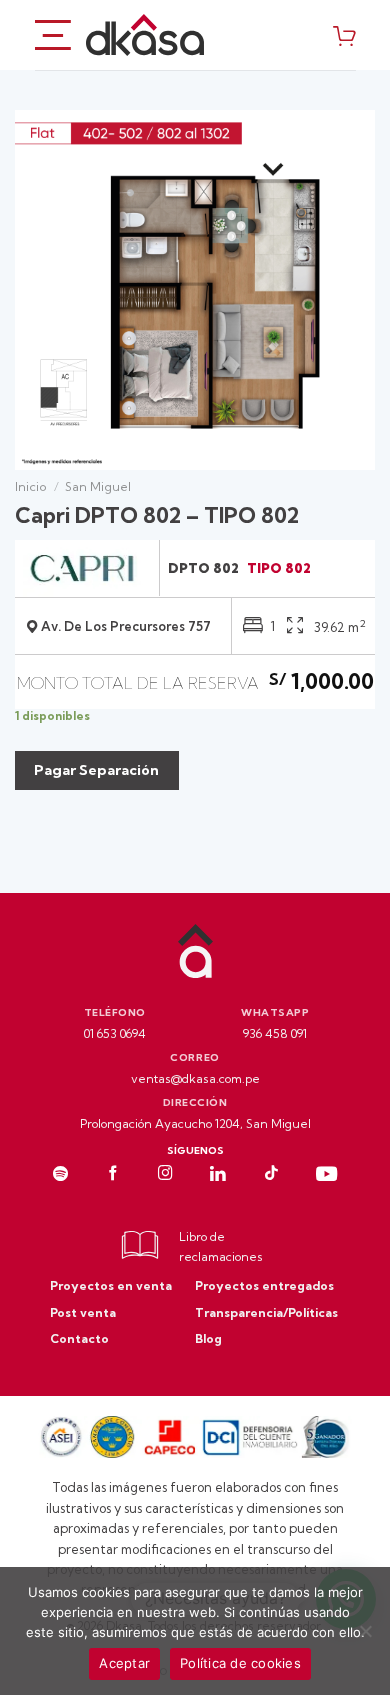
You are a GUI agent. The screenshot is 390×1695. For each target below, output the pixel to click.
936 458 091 (275, 1033)
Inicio (31, 486)
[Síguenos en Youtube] (326, 1175)
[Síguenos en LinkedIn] (218, 1175)
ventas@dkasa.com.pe (195, 1078)
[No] (365, 1637)
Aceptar (124, 1663)
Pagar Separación (96, 770)
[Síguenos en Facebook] (113, 1175)
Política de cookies (240, 1663)
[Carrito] (344, 35)
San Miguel (98, 486)
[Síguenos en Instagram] (165, 1175)
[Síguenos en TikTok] (271, 1175)
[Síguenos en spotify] (60, 1175)
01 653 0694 (115, 1033)
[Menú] (53, 34)
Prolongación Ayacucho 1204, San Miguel (195, 1123)
